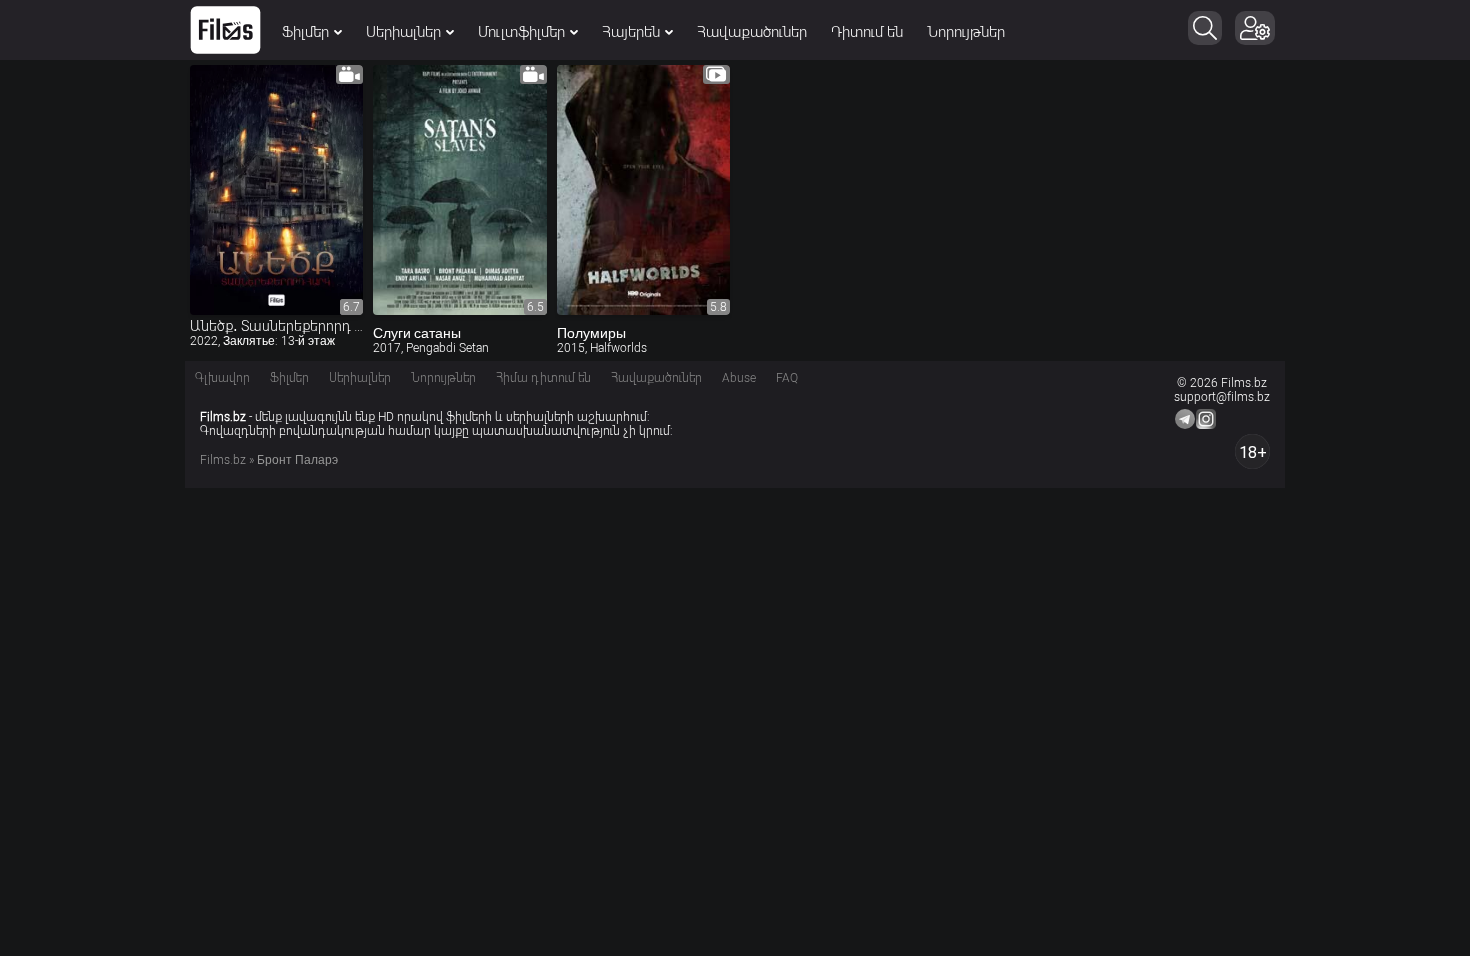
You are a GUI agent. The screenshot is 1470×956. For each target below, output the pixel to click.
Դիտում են (867, 32)
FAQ (787, 378)
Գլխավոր (222, 378)
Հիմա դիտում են (543, 378)
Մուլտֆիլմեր (521, 32)
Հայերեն (631, 32)
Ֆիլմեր (305, 32)
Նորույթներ (966, 32)
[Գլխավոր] (225, 30)
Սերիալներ (403, 32)
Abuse (739, 378)
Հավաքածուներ (752, 32)
